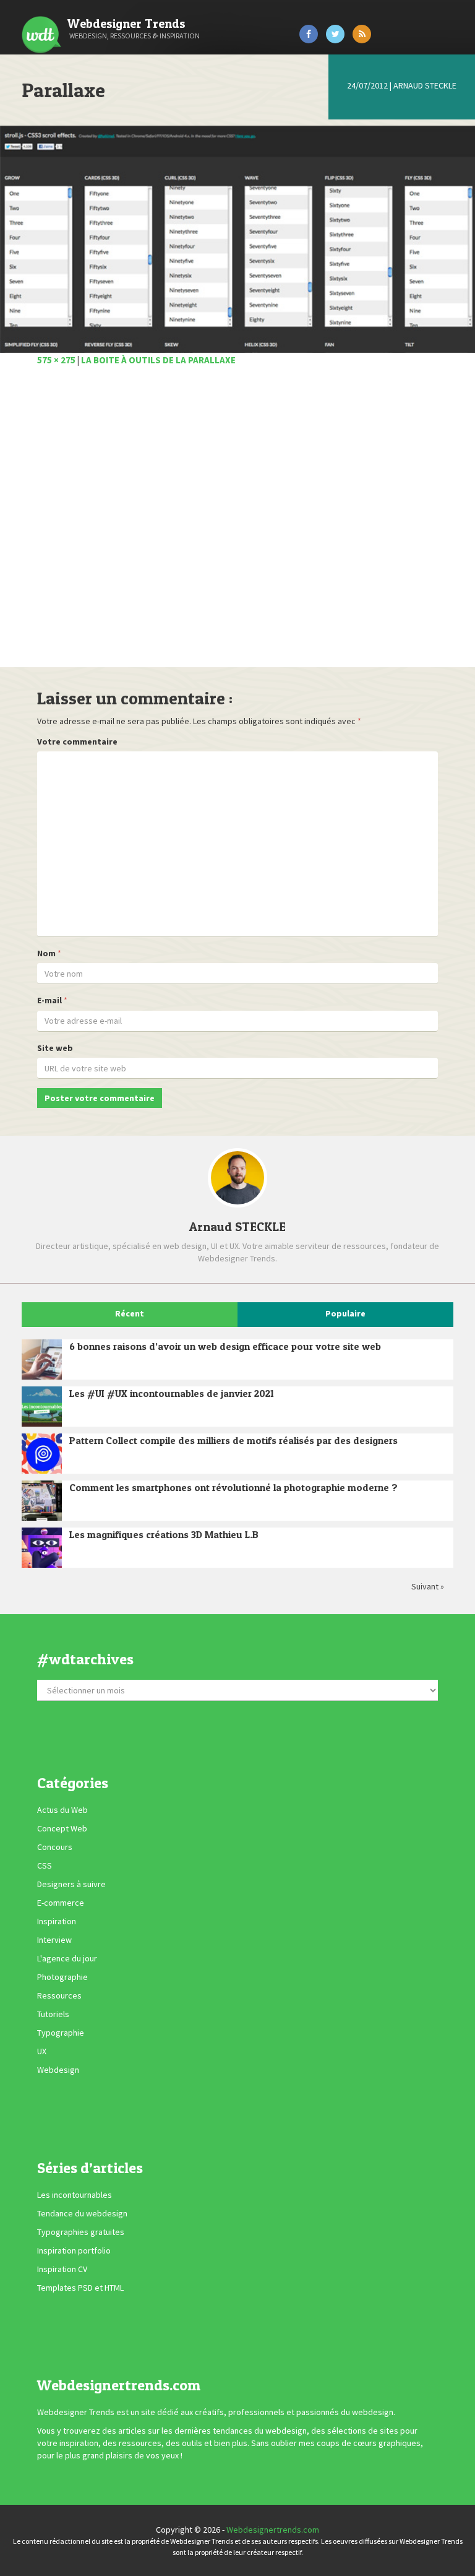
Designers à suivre (71, 1885)
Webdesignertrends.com (273, 2530)
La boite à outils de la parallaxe (158, 360)
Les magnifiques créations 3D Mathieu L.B (164, 1534)
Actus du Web (62, 1810)
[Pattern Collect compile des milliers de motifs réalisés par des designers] (42, 1454)
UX (42, 2052)
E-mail (49, 1000)
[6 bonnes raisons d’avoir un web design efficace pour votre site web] (42, 1359)
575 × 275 (56, 360)
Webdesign (58, 2070)
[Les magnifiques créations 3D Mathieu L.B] (42, 1548)
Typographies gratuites (81, 2232)
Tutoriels (53, 2015)
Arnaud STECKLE (425, 85)
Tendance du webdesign (82, 2213)
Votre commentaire (77, 741)
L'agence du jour (67, 1959)
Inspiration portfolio (74, 2250)
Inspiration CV (62, 2269)
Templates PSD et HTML (80, 2288)
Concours (55, 1848)
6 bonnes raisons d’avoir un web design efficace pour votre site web (225, 1346)
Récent (130, 1313)
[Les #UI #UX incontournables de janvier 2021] (42, 1407)
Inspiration (57, 1922)
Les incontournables (75, 2195)
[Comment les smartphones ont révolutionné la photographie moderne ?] (42, 1501)
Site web (55, 1048)
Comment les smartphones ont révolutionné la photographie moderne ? (233, 1487)
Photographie (62, 1977)
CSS (45, 1866)
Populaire (345, 1313)
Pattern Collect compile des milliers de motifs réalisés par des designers (233, 1440)
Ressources (59, 1996)
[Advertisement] (237, 524)
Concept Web (62, 1829)
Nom (46, 953)
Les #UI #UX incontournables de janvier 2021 (172, 1393)
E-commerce (61, 1903)
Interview (54, 1940)
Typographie (61, 2033)
